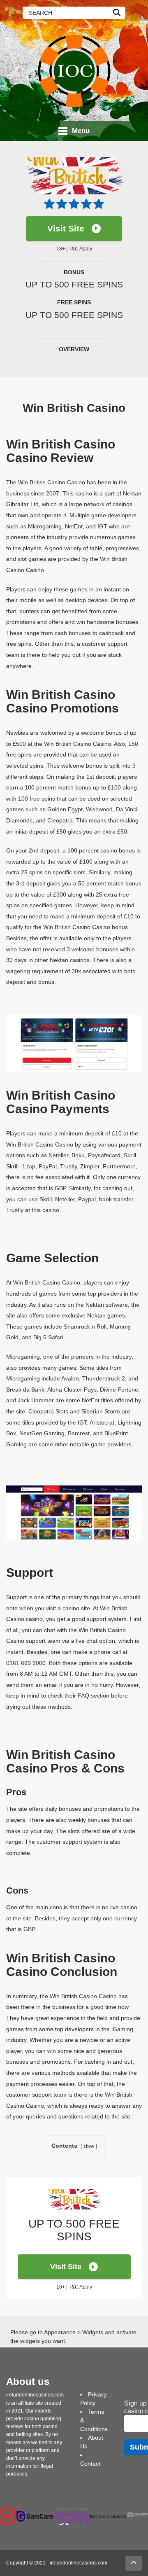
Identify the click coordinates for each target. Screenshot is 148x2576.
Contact (90, 2464)
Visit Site (66, 228)
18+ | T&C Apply (74, 249)
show (89, 2146)
